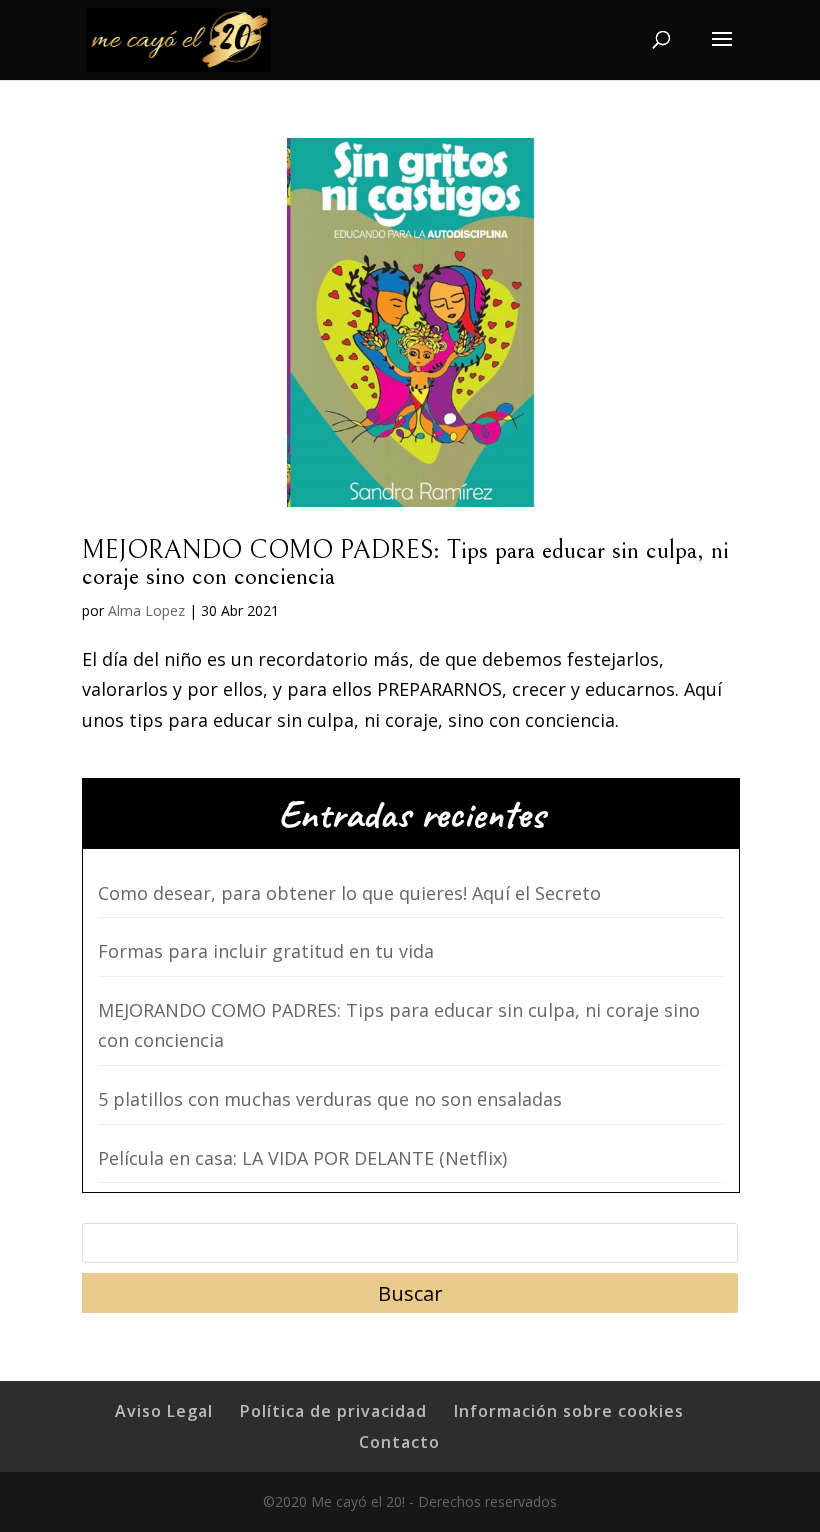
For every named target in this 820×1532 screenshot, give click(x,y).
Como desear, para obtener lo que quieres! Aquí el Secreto (349, 893)
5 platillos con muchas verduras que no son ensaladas (330, 1099)
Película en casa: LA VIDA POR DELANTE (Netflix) (302, 1158)
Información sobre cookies (569, 1411)
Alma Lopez (146, 610)
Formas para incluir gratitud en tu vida (266, 951)
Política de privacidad (333, 1411)
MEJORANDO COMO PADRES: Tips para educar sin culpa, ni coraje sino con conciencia (405, 563)
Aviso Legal (164, 1411)
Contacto (399, 1442)
